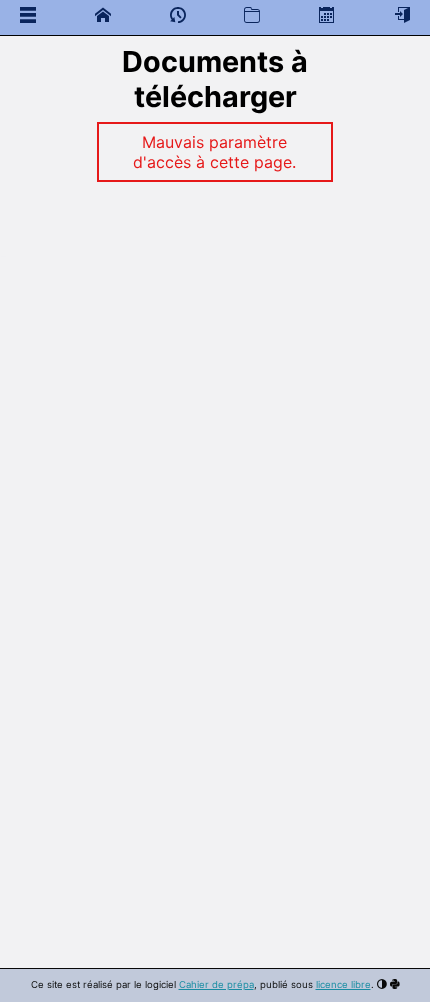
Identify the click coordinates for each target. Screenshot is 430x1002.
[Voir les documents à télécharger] (252, 15)
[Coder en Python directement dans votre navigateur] (395, 984)
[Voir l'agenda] (327, 15)
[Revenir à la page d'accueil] (103, 15)
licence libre (343, 984)
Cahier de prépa (216, 984)
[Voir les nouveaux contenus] (178, 18)
